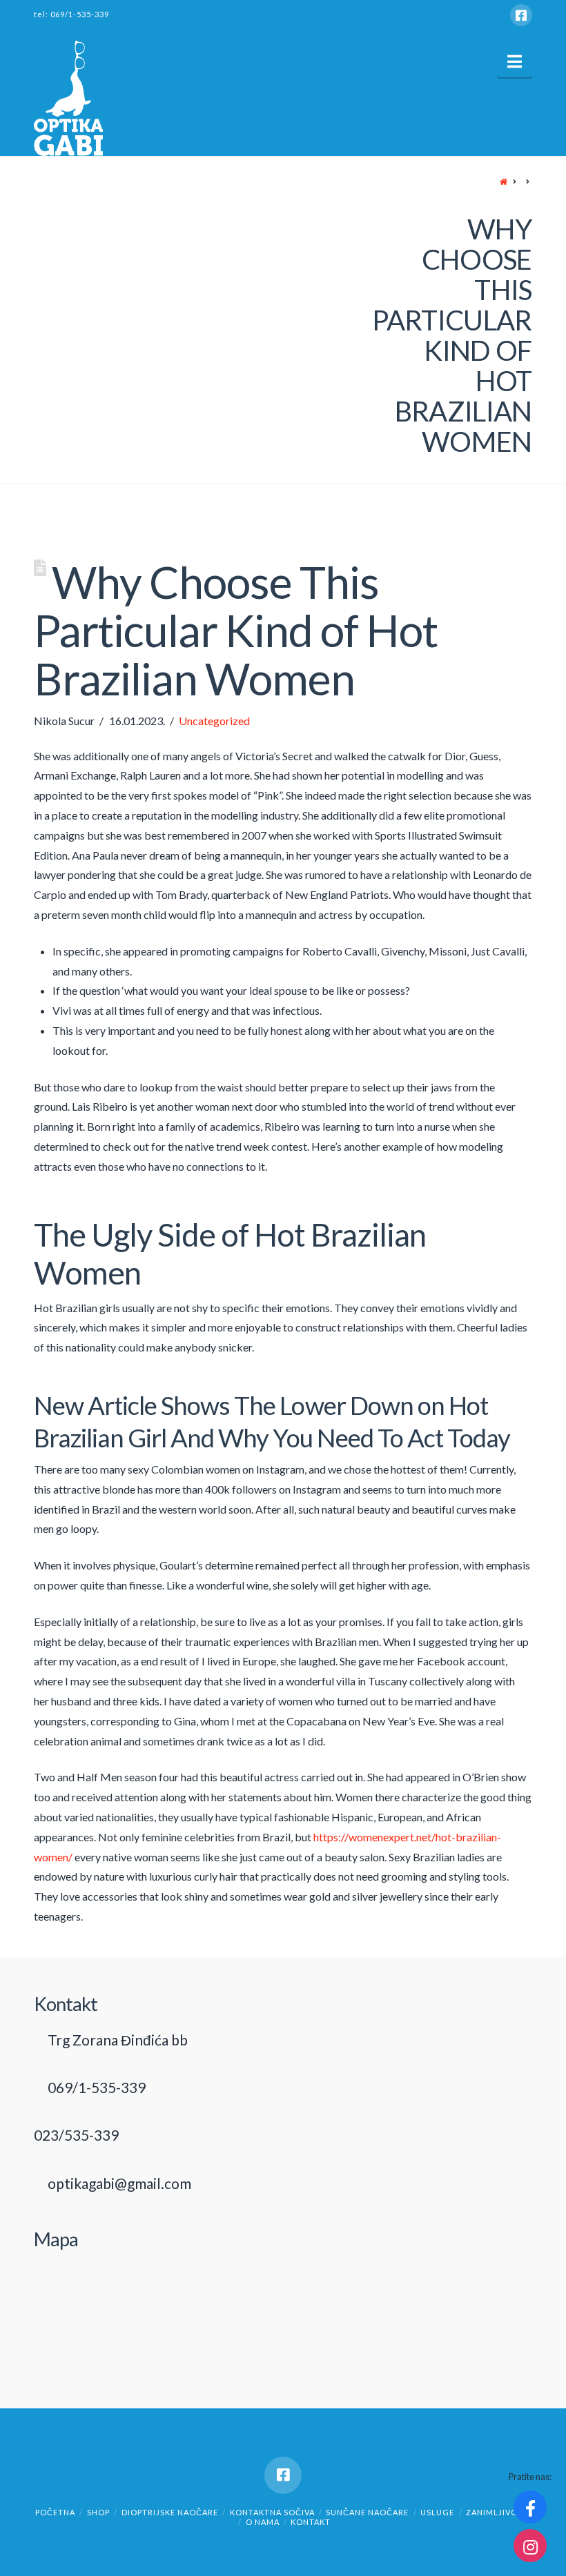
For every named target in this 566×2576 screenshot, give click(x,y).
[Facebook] (521, 15)
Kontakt (311, 2522)
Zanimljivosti (498, 2512)
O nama (263, 2522)
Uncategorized (214, 721)
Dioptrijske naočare (170, 2512)
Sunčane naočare (367, 2512)
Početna (55, 2512)
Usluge (437, 2512)
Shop (98, 2512)
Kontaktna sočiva (272, 2512)
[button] (515, 61)
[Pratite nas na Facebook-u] (530, 2507)
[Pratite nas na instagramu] (530, 2546)
